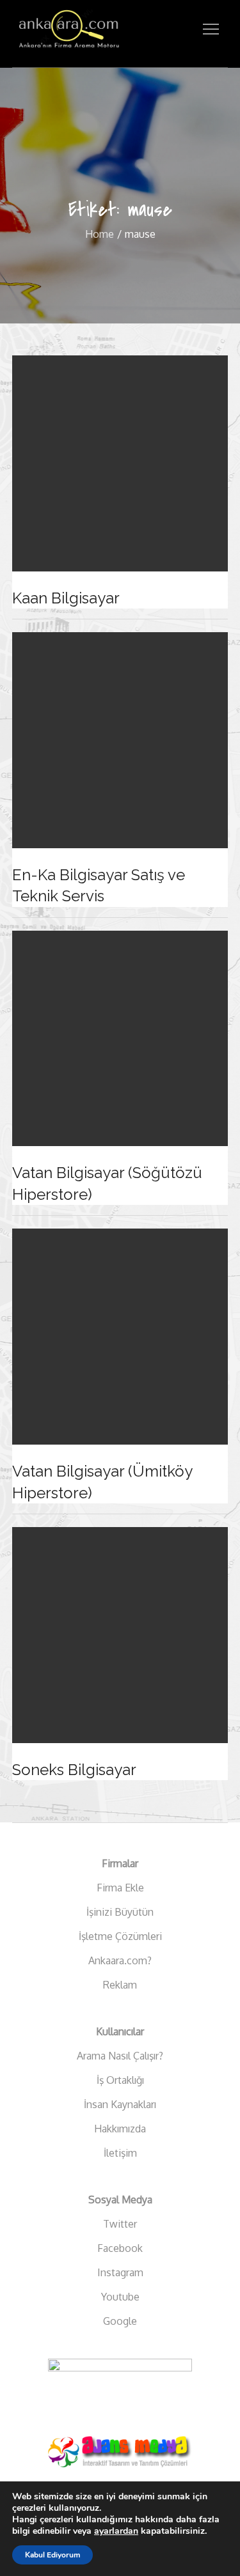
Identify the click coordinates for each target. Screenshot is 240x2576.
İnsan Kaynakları (120, 2104)
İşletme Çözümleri (120, 1936)
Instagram (120, 2272)
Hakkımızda (120, 2129)
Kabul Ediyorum (52, 2555)
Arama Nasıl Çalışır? (120, 2056)
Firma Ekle (120, 1888)
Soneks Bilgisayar (74, 1770)
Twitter (120, 2224)
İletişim (120, 2153)
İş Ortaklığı (120, 2080)
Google (120, 2321)
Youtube (120, 2297)
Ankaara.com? (120, 1960)
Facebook (120, 2248)
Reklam (120, 1985)
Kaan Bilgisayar (66, 598)
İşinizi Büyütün (120, 1912)
